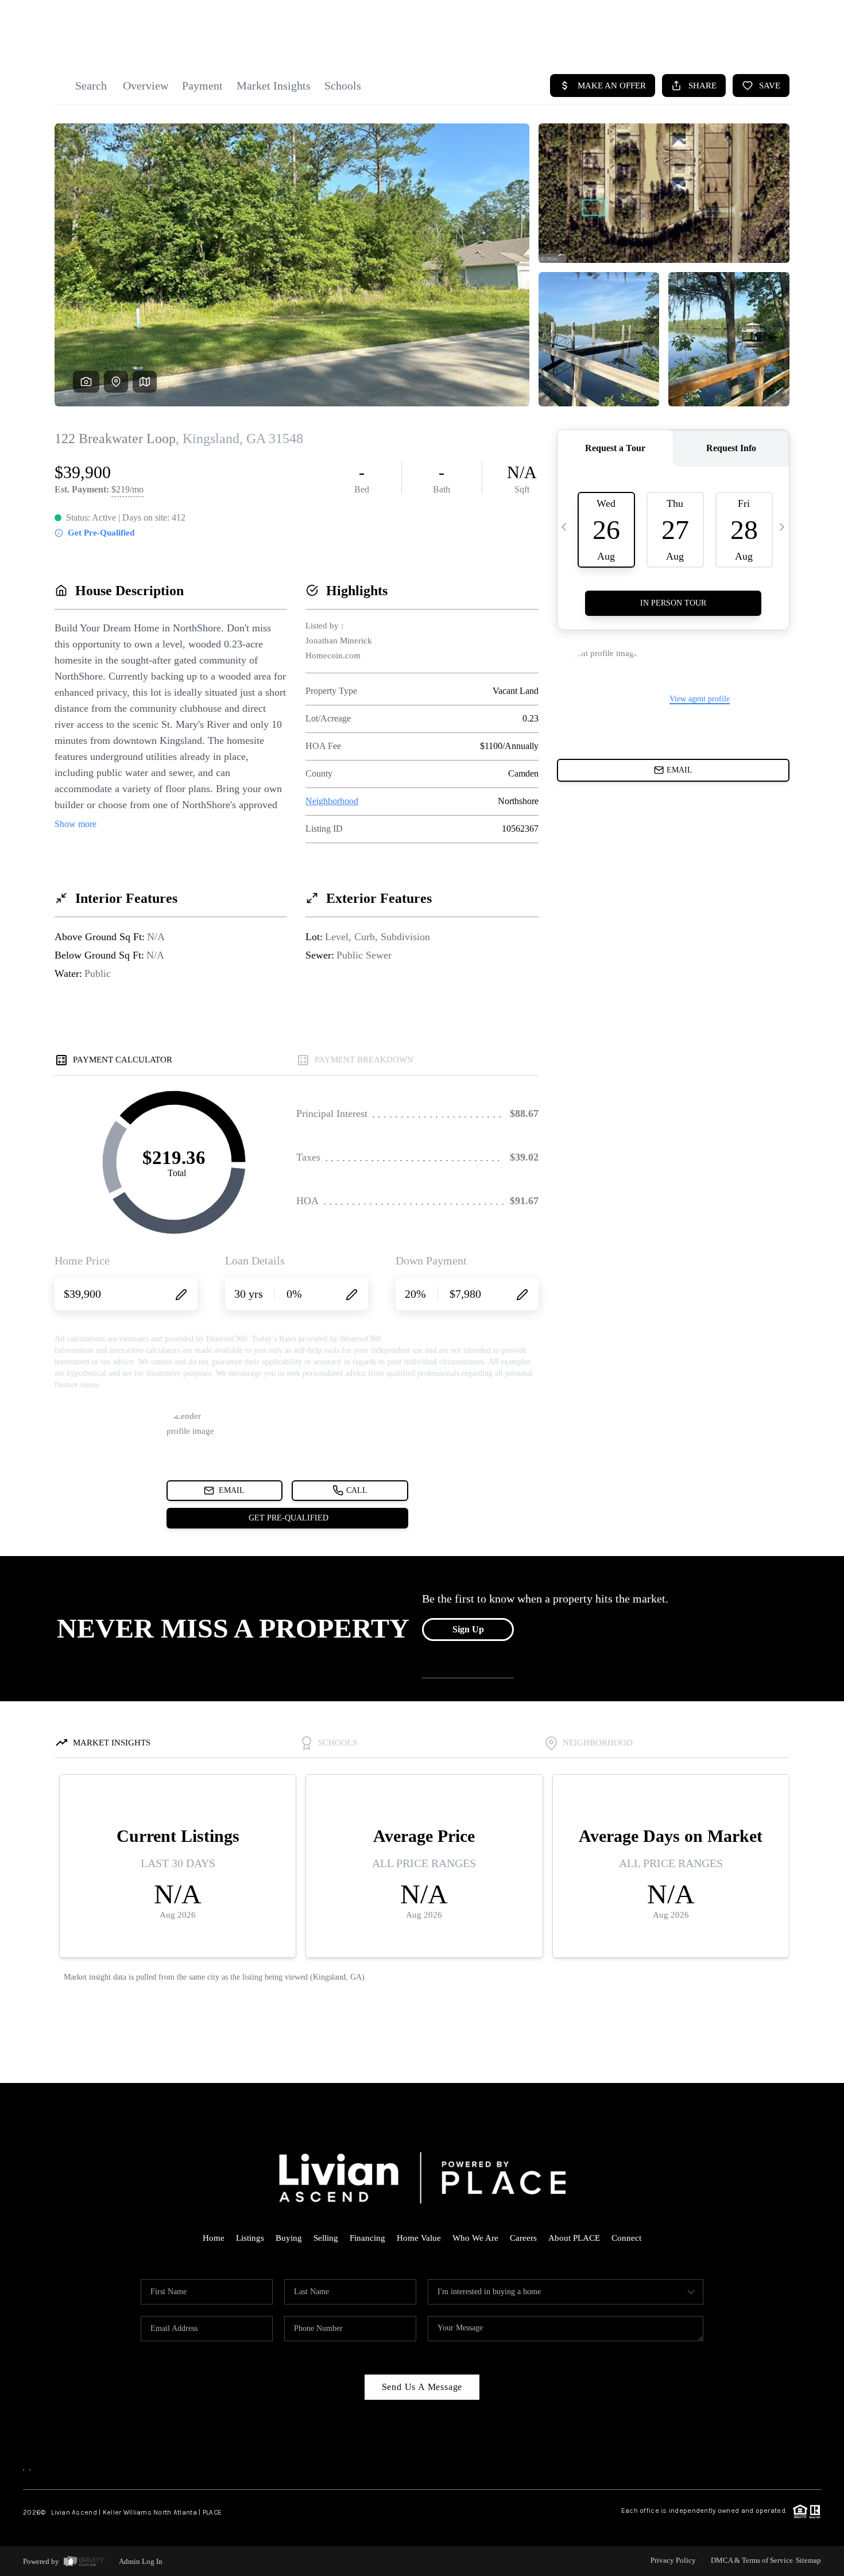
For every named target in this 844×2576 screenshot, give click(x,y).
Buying (289, 2238)
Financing (367, 2238)
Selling (326, 2238)
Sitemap (808, 2560)
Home (214, 2238)
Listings (250, 2238)
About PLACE (574, 2238)
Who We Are (475, 2238)
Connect (626, 2238)
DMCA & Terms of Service (752, 2560)
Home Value (419, 2238)
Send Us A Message (422, 2387)
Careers (523, 2238)
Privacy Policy (673, 2560)
